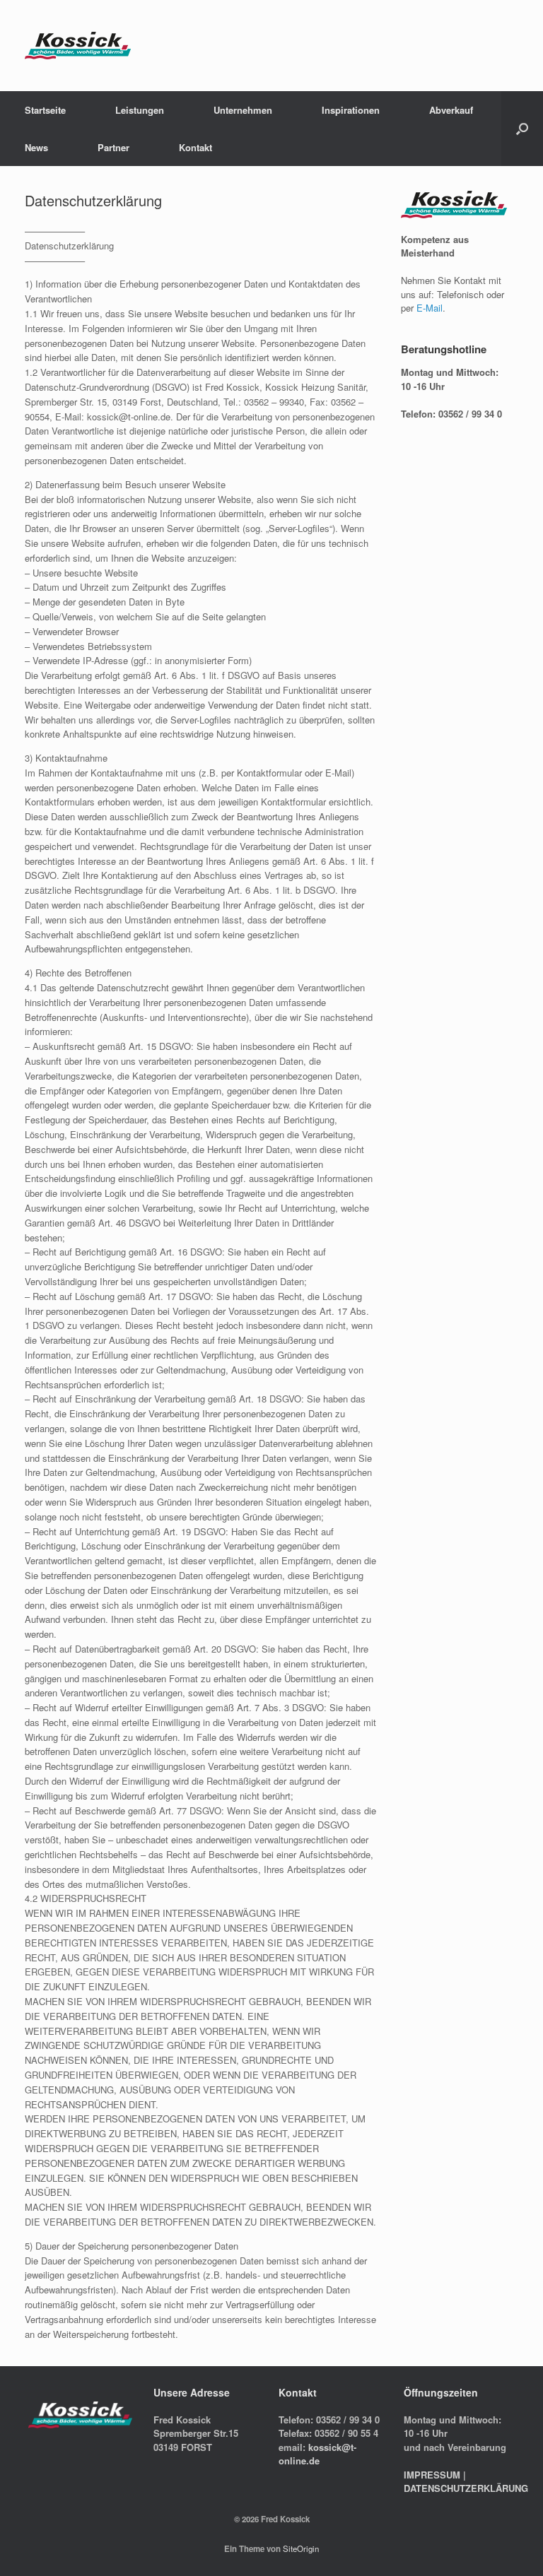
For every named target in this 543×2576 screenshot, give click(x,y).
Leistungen (140, 110)
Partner (113, 147)
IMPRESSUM (432, 2475)
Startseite (45, 110)
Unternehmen (243, 110)
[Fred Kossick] (78, 46)
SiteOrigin (301, 2548)
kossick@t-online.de (317, 2454)
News (36, 147)
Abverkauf (451, 110)
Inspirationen (351, 110)
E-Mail (430, 308)
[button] (522, 129)
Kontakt (195, 147)
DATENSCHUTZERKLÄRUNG (466, 2488)
